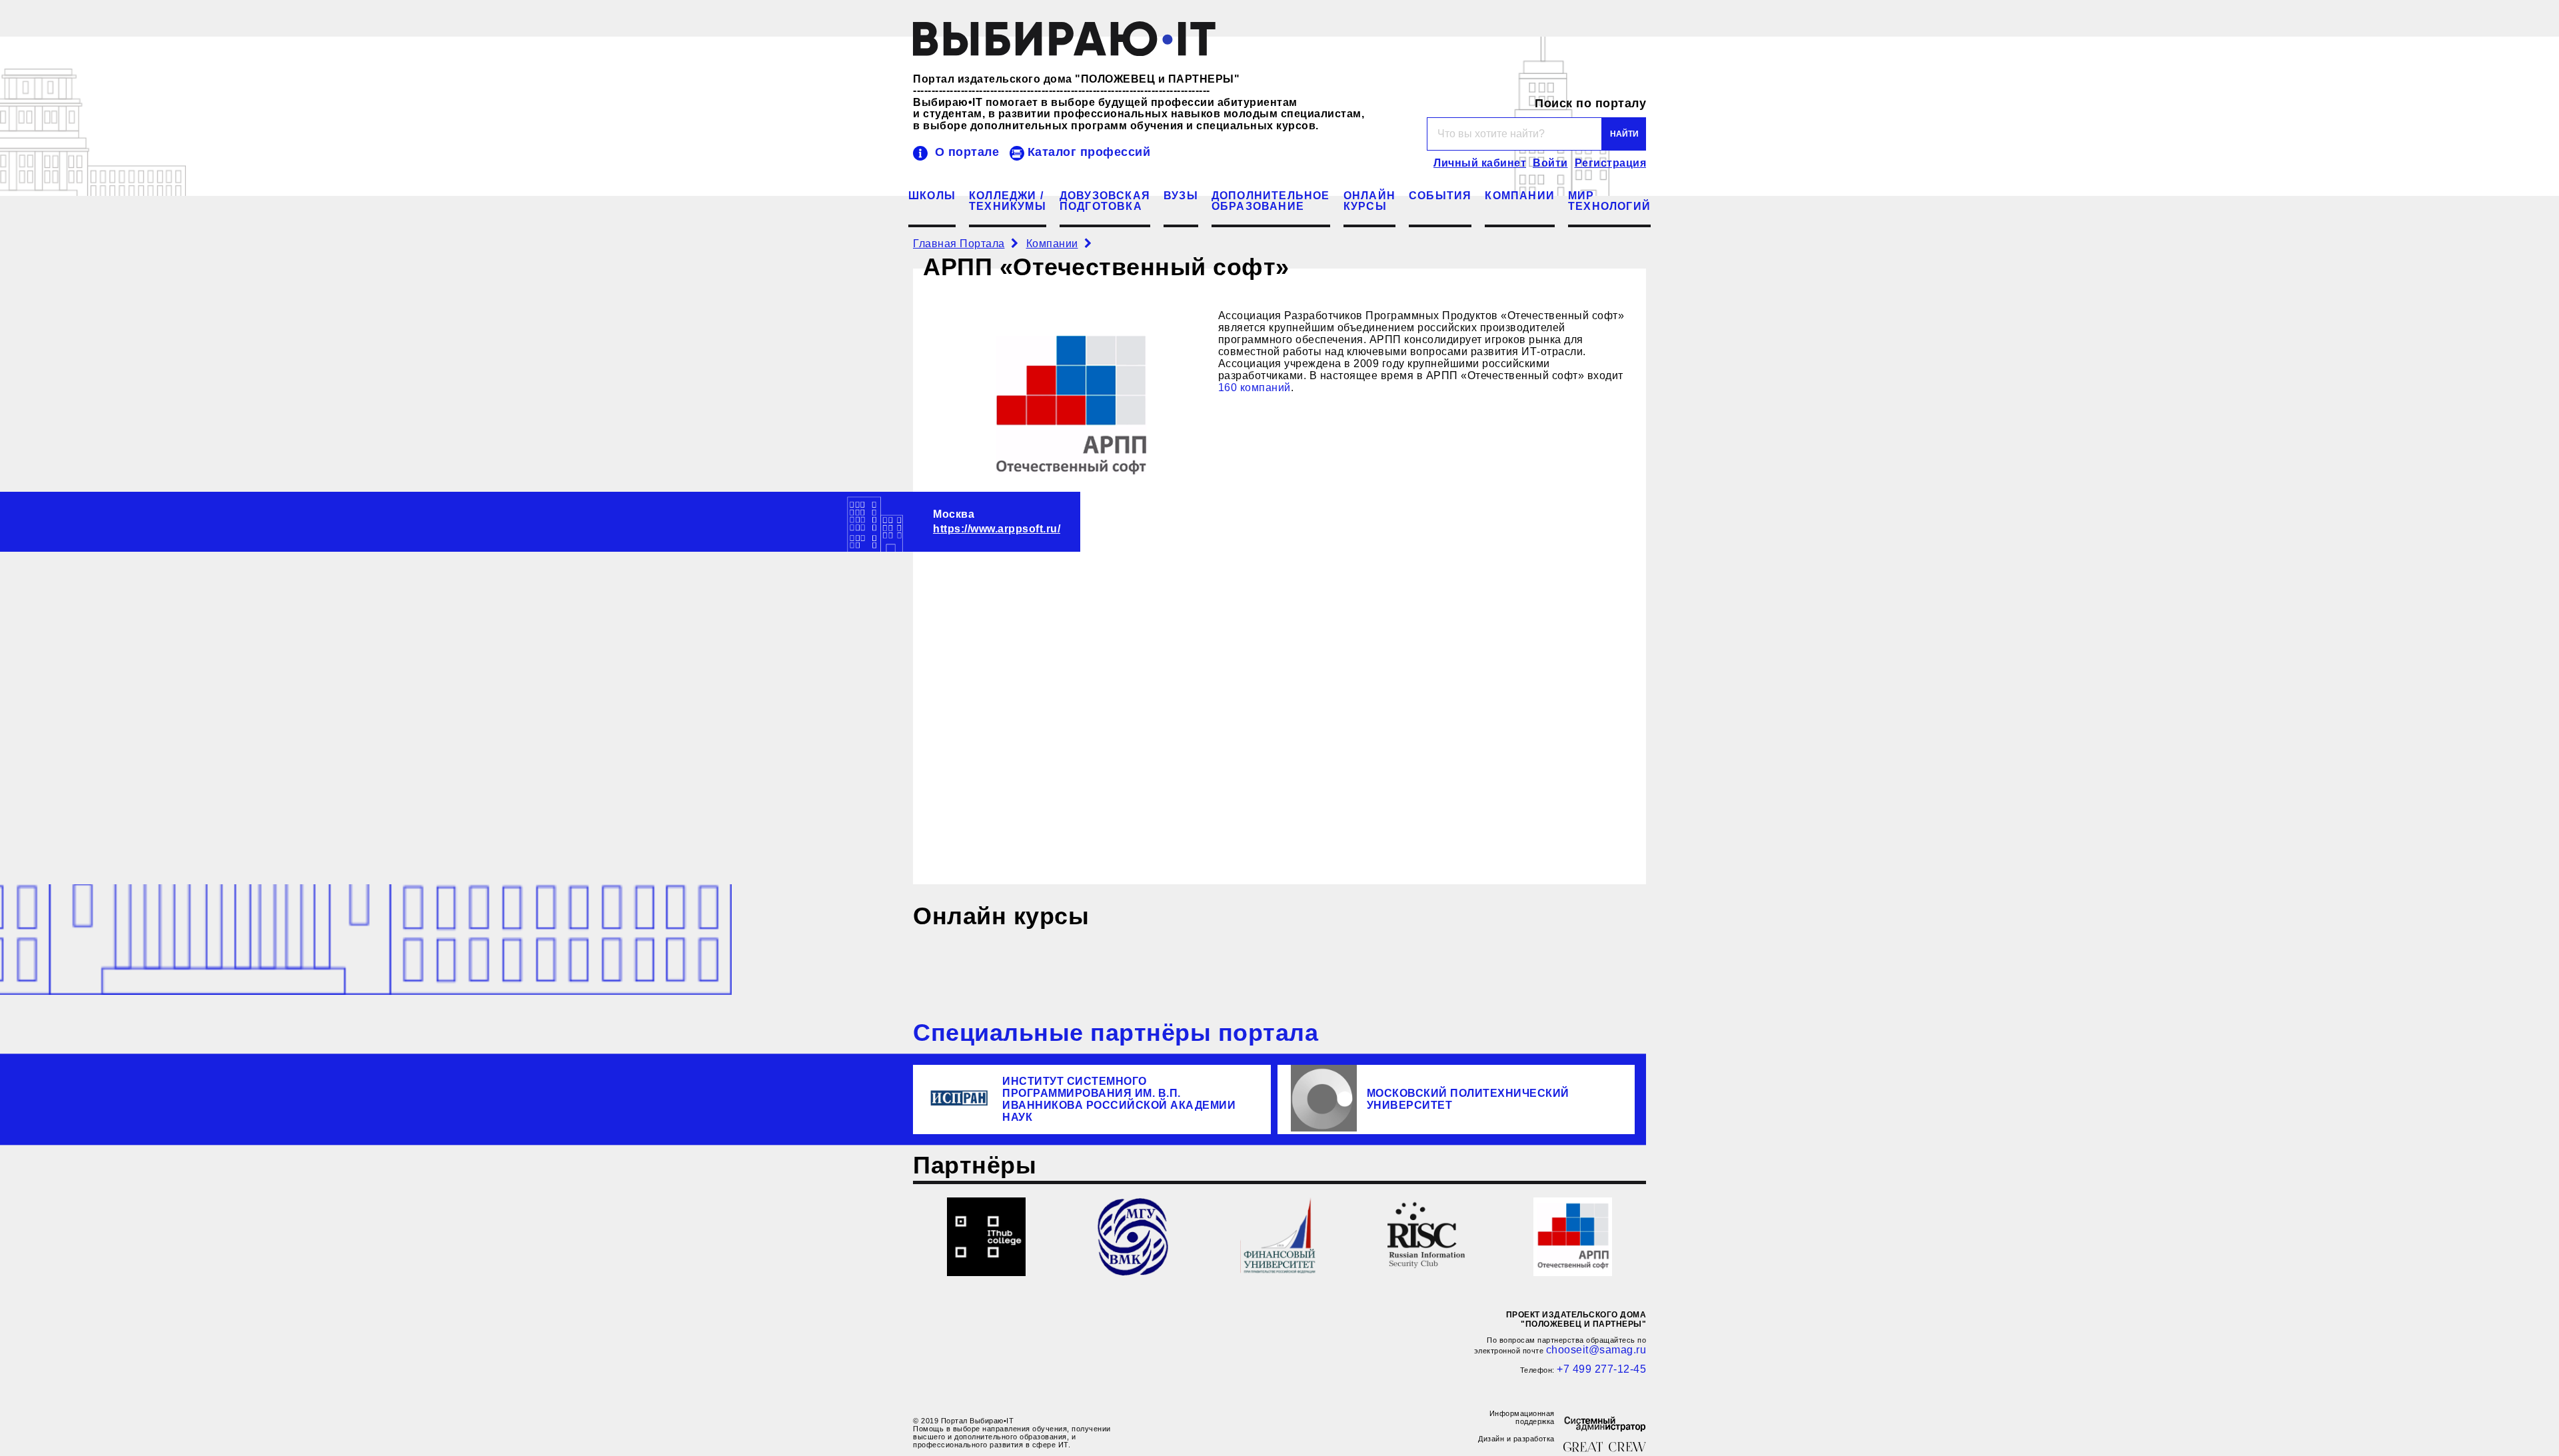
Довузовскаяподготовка (1105, 201)
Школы (932, 196)
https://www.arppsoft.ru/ (997, 529)
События (1440, 196)
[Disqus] (1279, 703)
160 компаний (1255, 387)
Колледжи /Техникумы (1008, 201)
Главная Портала (959, 244)
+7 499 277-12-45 (1601, 1369)
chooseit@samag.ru (1596, 1350)
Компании (1520, 196)
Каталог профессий (1089, 152)
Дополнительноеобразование (1271, 201)
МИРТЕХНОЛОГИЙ (1609, 201)
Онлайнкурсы (1369, 201)
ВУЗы (1181, 196)
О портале (967, 152)
